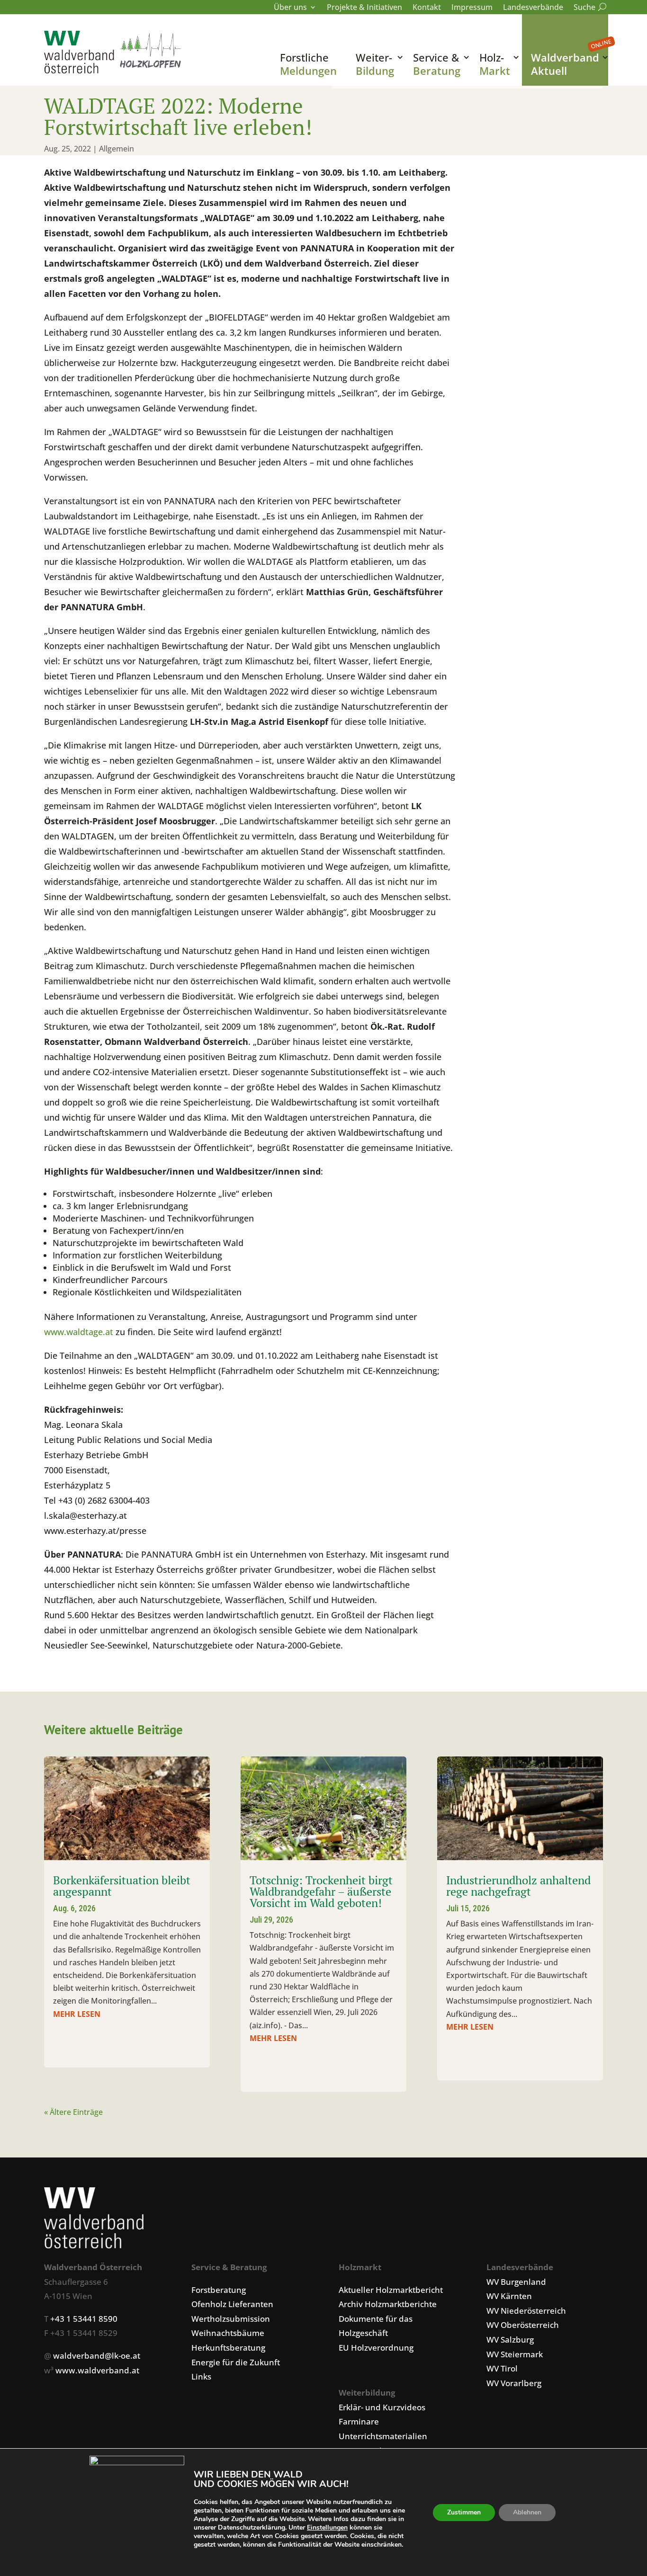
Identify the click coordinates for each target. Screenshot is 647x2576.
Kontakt (427, 8)
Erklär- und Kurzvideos (382, 2407)
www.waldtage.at (79, 1332)
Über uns (290, 8)
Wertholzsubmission (231, 2319)
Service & (437, 64)
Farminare (359, 2421)
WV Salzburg (510, 2340)
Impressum (472, 8)
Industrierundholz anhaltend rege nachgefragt (518, 1886)
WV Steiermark (515, 2354)
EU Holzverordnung (376, 2348)
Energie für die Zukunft (236, 2362)
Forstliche (308, 64)
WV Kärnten (509, 2296)
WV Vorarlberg (514, 2383)
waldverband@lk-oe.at (97, 2356)
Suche (588, 8)
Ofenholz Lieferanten (232, 2304)
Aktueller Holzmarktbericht (391, 2290)
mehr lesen (77, 2014)
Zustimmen (464, 2512)
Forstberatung (219, 2290)
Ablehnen (527, 2512)
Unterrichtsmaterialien (383, 2436)
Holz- (495, 64)
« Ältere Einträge (73, 2112)
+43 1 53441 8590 (84, 2319)
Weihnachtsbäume (228, 2333)
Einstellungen (327, 2528)
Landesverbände (533, 8)
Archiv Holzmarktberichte (388, 2304)
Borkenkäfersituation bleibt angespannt (122, 1886)
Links (201, 2376)
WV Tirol (502, 2368)
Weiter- (375, 64)
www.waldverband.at (97, 2370)
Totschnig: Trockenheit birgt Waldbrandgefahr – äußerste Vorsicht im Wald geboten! (321, 1891)
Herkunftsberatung (228, 2348)
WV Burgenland (516, 2282)
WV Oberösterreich (523, 2325)
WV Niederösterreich (526, 2311)
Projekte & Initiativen (364, 8)
